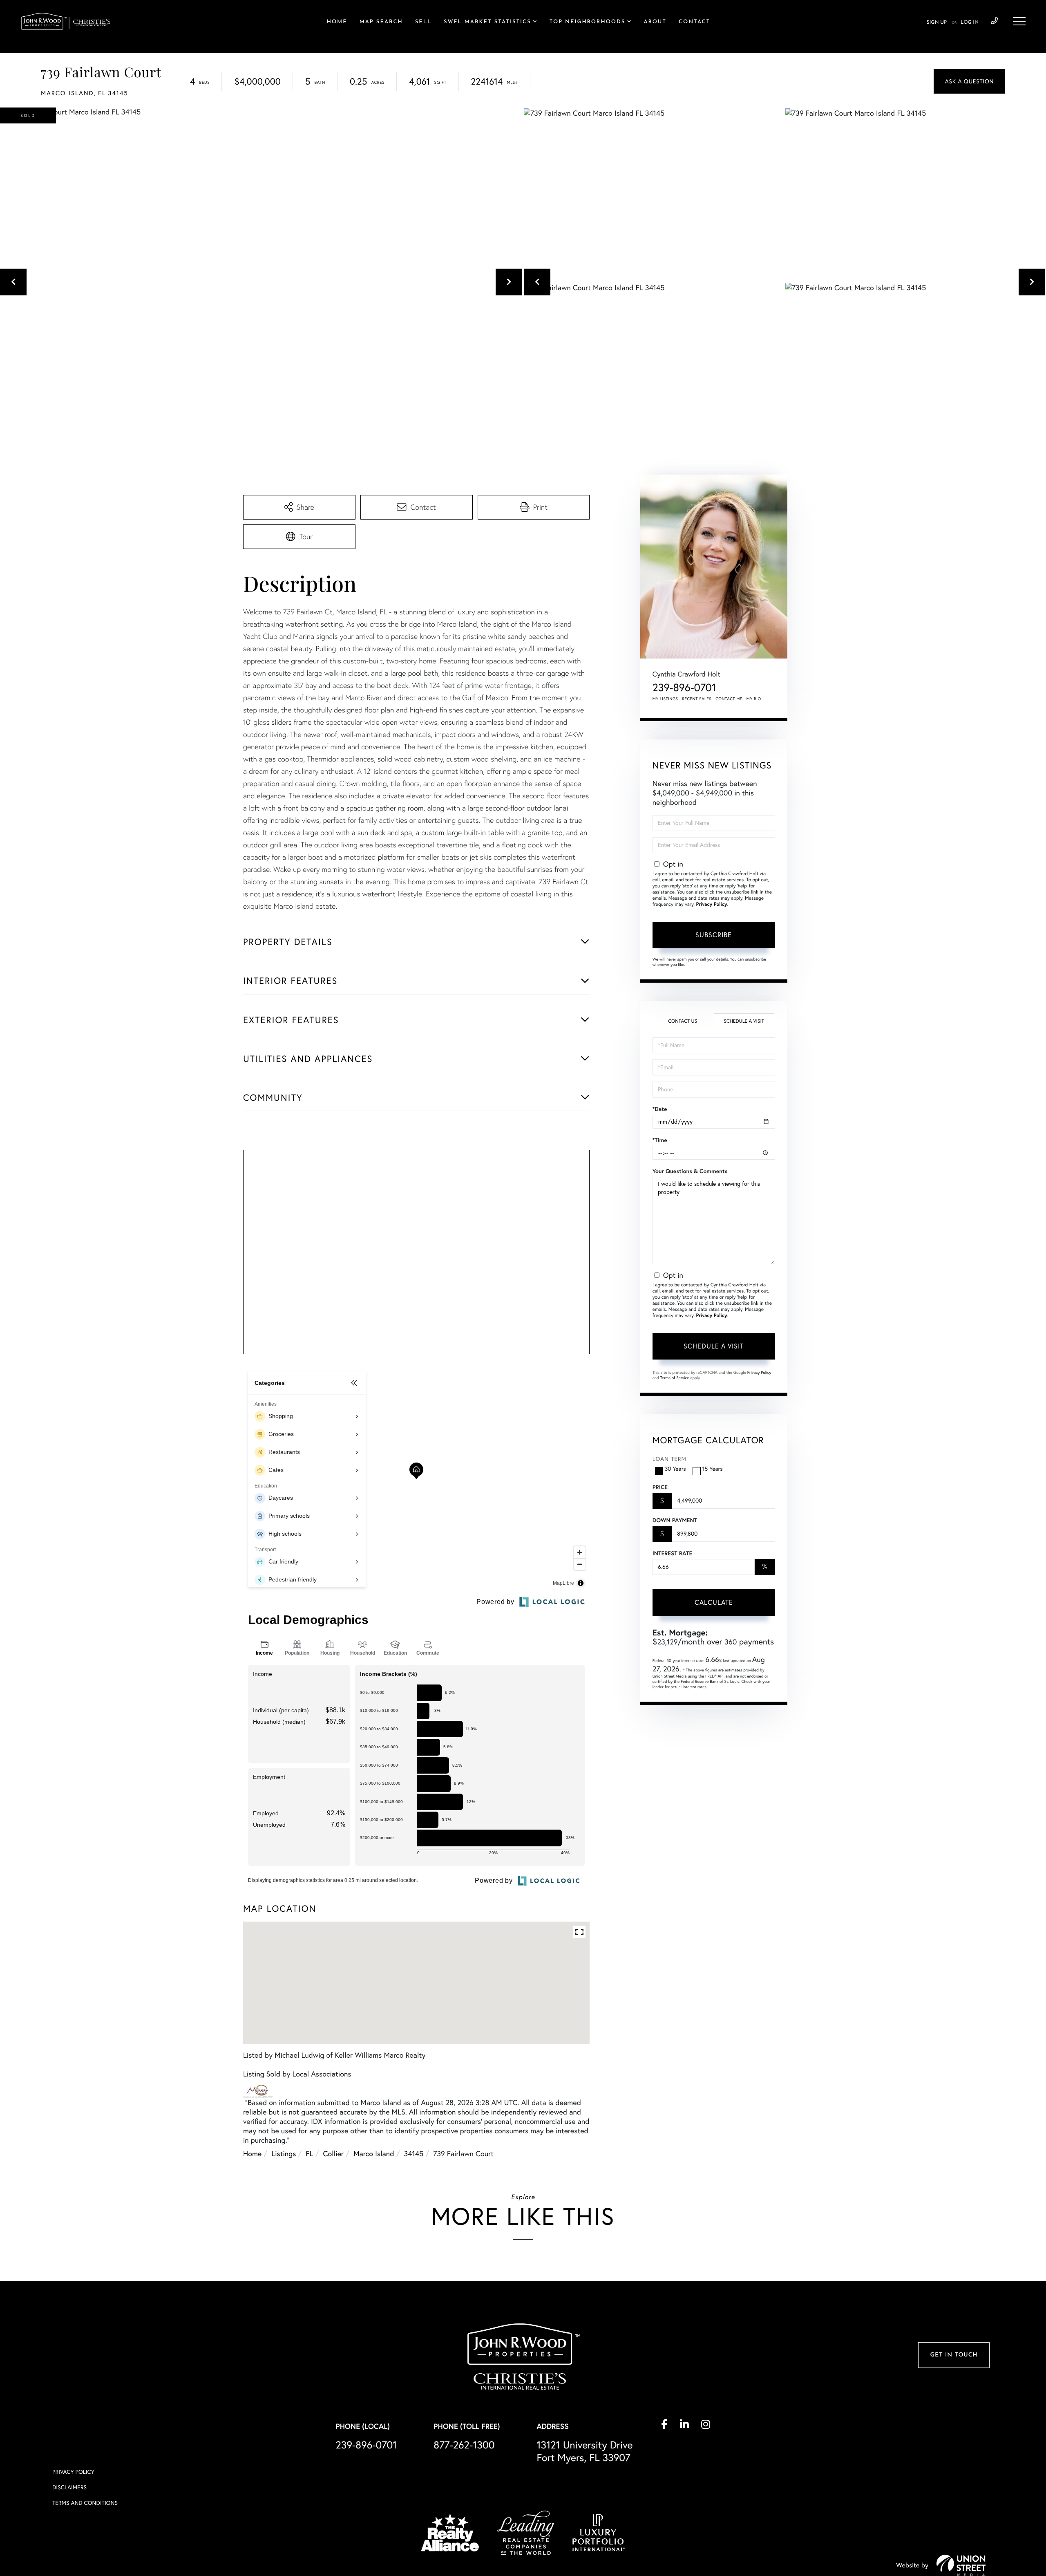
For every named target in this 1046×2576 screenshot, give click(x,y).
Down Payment (675, 1520)
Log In (970, 22)
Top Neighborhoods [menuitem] (588, 22)
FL (309, 2154)
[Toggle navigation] (1019, 21)
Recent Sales (697, 699)
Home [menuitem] (337, 22)
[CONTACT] (969, 81)
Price (660, 1487)
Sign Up (937, 22)
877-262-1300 (464, 2445)
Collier (333, 2154)
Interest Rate (672, 1553)
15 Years (713, 1469)
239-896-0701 (994, 21)
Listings (284, 2154)
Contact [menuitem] (694, 22)
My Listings (665, 699)
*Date (660, 1109)
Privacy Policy (711, 904)
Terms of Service (675, 1378)
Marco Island (374, 2154)
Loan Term (669, 1459)
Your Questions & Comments (690, 1171)
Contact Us (683, 1021)
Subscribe (714, 935)
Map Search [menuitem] (381, 22)
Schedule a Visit (744, 1021)
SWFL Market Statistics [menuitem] (487, 22)
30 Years (675, 1469)
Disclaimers (69, 2487)
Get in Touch (954, 2355)
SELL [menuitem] (423, 22)
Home (252, 2154)
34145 (413, 2154)
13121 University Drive (584, 2451)
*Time (660, 1140)
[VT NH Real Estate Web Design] (961, 2565)
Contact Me (729, 699)
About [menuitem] (655, 22)
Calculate (714, 1602)
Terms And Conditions (85, 2503)
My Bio (754, 699)
